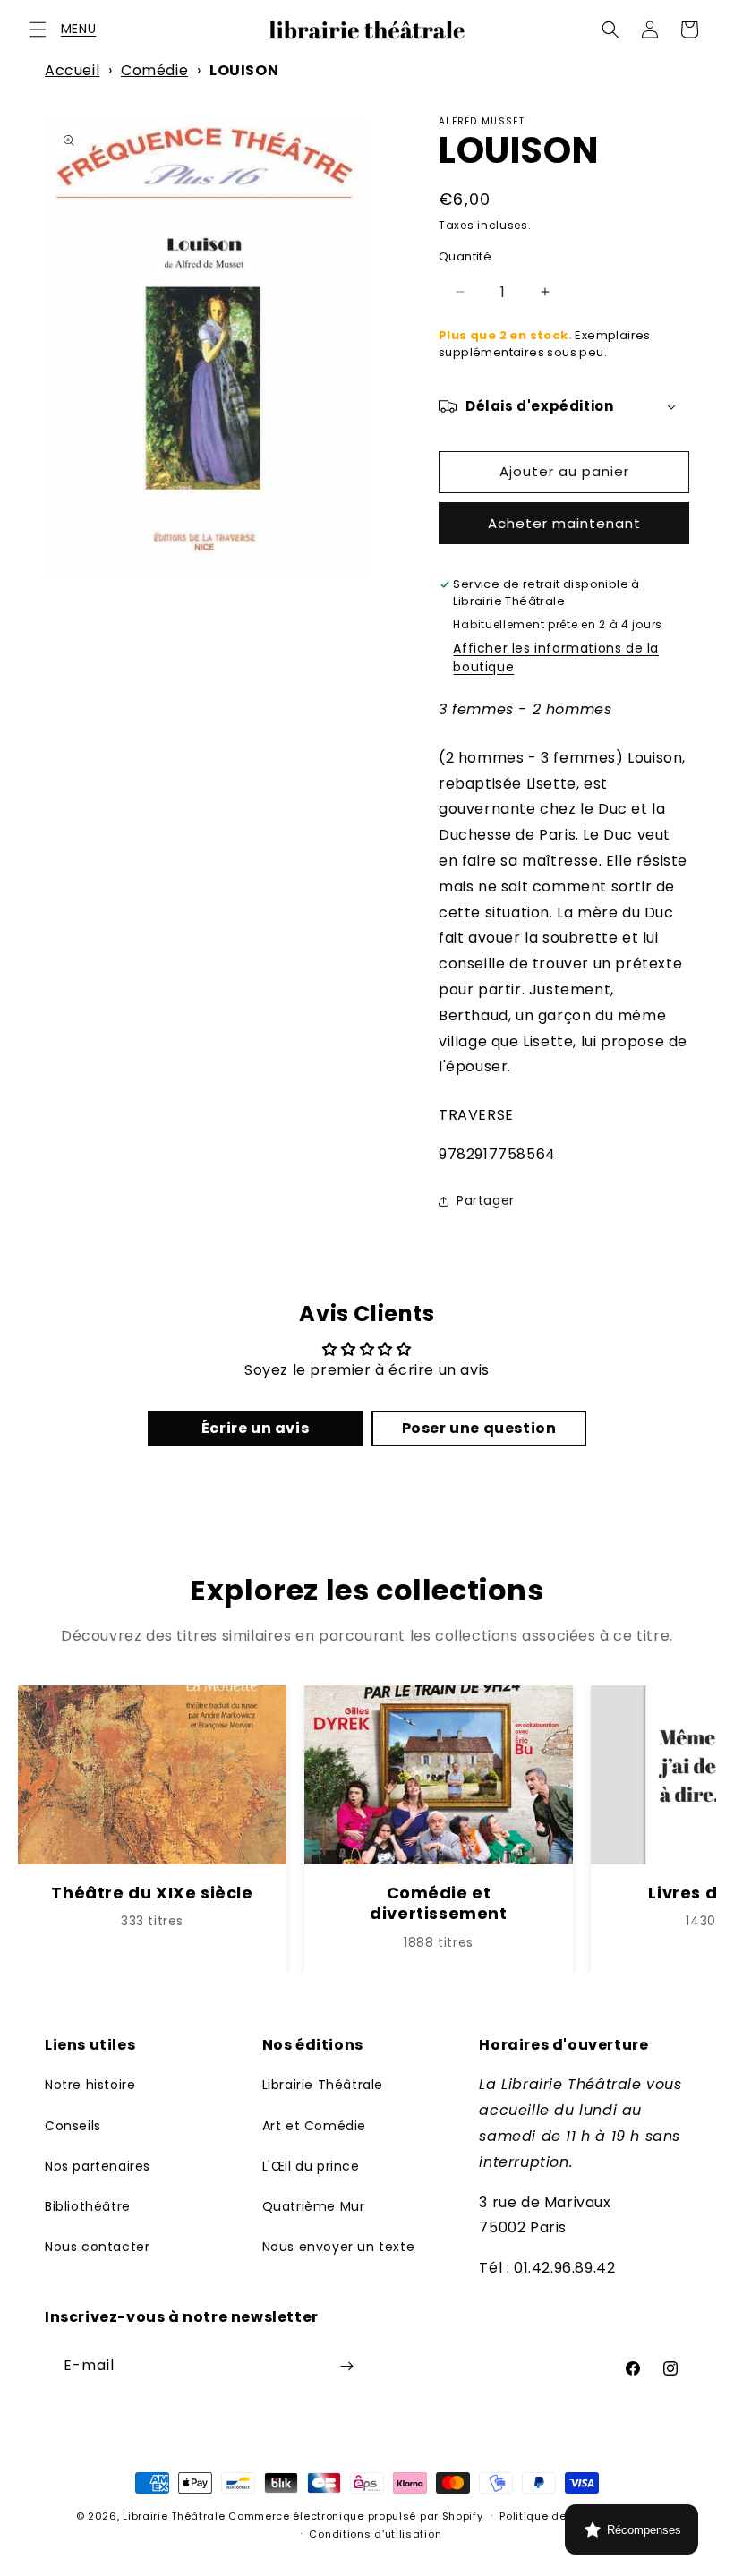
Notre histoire (90, 2085)
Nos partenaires (98, 2166)
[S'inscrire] (346, 2366)
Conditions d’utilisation (375, 2534)
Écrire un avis (255, 1428)
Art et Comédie (314, 2126)
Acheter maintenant (564, 523)
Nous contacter (97, 2247)
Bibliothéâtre (88, 2206)
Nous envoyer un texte (339, 2247)
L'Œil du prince (311, 2166)
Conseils (73, 2126)
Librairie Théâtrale (323, 2085)
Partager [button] (486, 1200)
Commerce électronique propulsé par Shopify (355, 2516)
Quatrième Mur (314, 2206)
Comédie (154, 70)
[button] (38, 30)
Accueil (72, 70)
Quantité (465, 256)
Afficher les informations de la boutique (556, 657)
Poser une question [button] (479, 1428)
